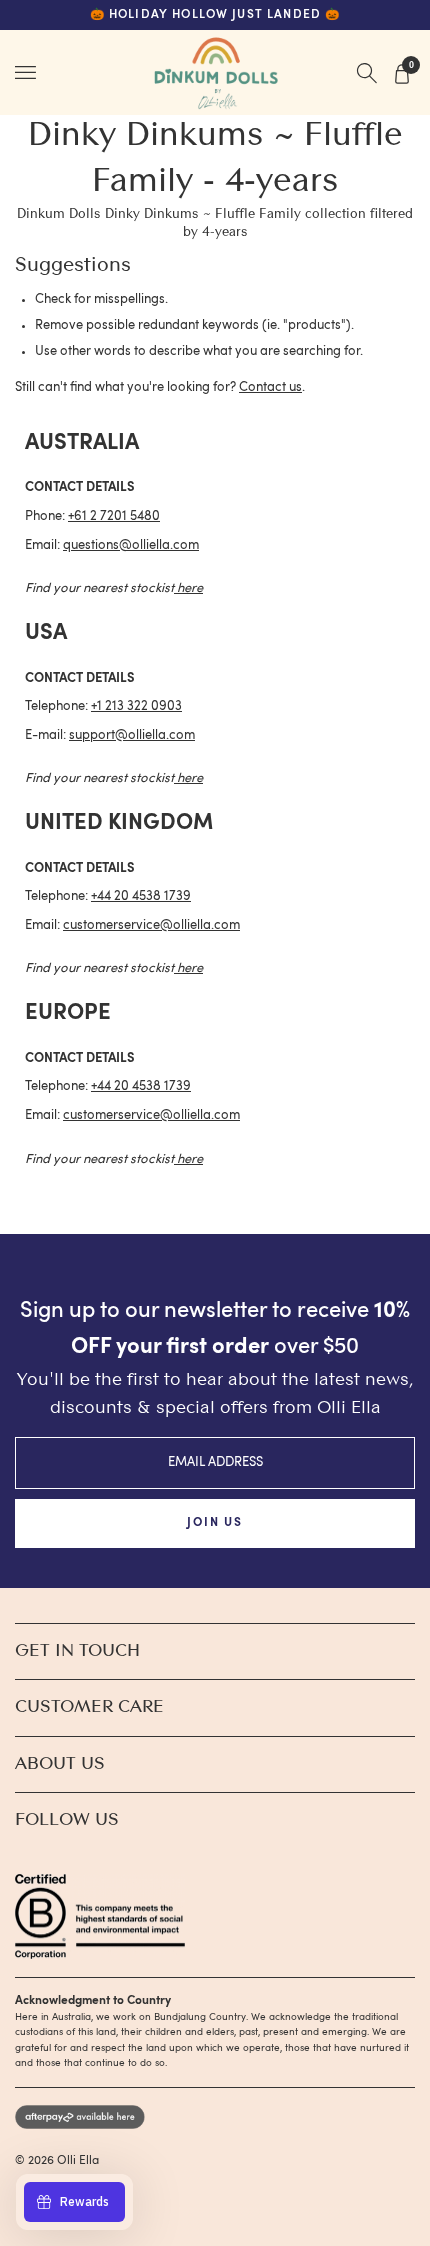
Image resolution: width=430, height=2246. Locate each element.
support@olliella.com (132, 735)
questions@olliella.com (131, 545)
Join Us (214, 1523)
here (190, 588)
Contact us (270, 387)
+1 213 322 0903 (136, 706)
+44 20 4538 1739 (141, 896)
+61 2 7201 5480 (114, 516)
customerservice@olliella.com (151, 925)
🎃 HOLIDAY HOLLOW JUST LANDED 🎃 (215, 15)
